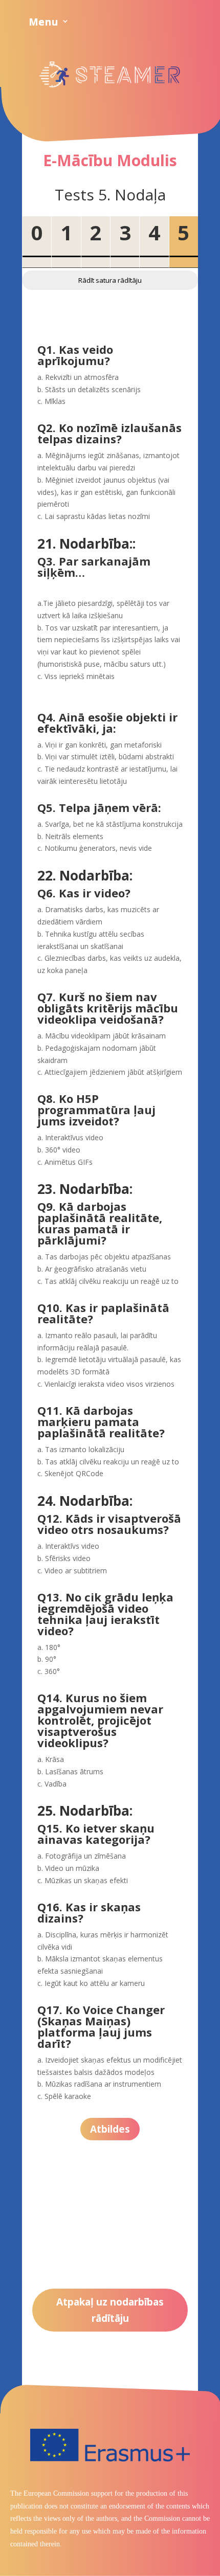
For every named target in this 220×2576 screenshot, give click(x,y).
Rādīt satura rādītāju (110, 280)
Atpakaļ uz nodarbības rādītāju (110, 2310)
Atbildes (110, 2129)
